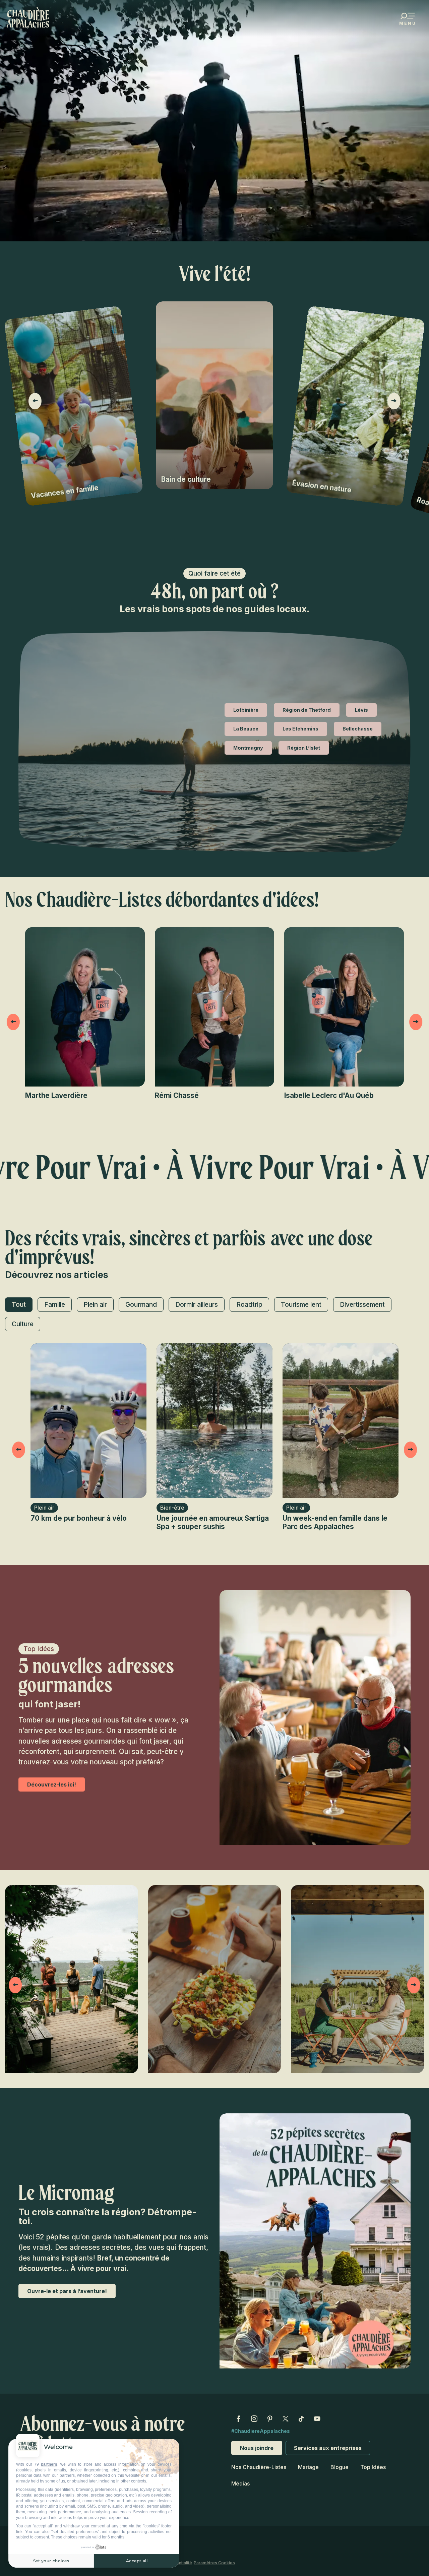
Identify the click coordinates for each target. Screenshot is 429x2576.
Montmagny (248, 748)
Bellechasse (358, 729)
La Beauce (246, 729)
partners (49, 2464)
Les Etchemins (300, 729)
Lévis (361, 710)
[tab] (19, 1305)
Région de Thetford (307, 710)
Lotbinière (246, 710)
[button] (34, 401)
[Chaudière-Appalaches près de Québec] (28, 17)
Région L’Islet (304, 748)
